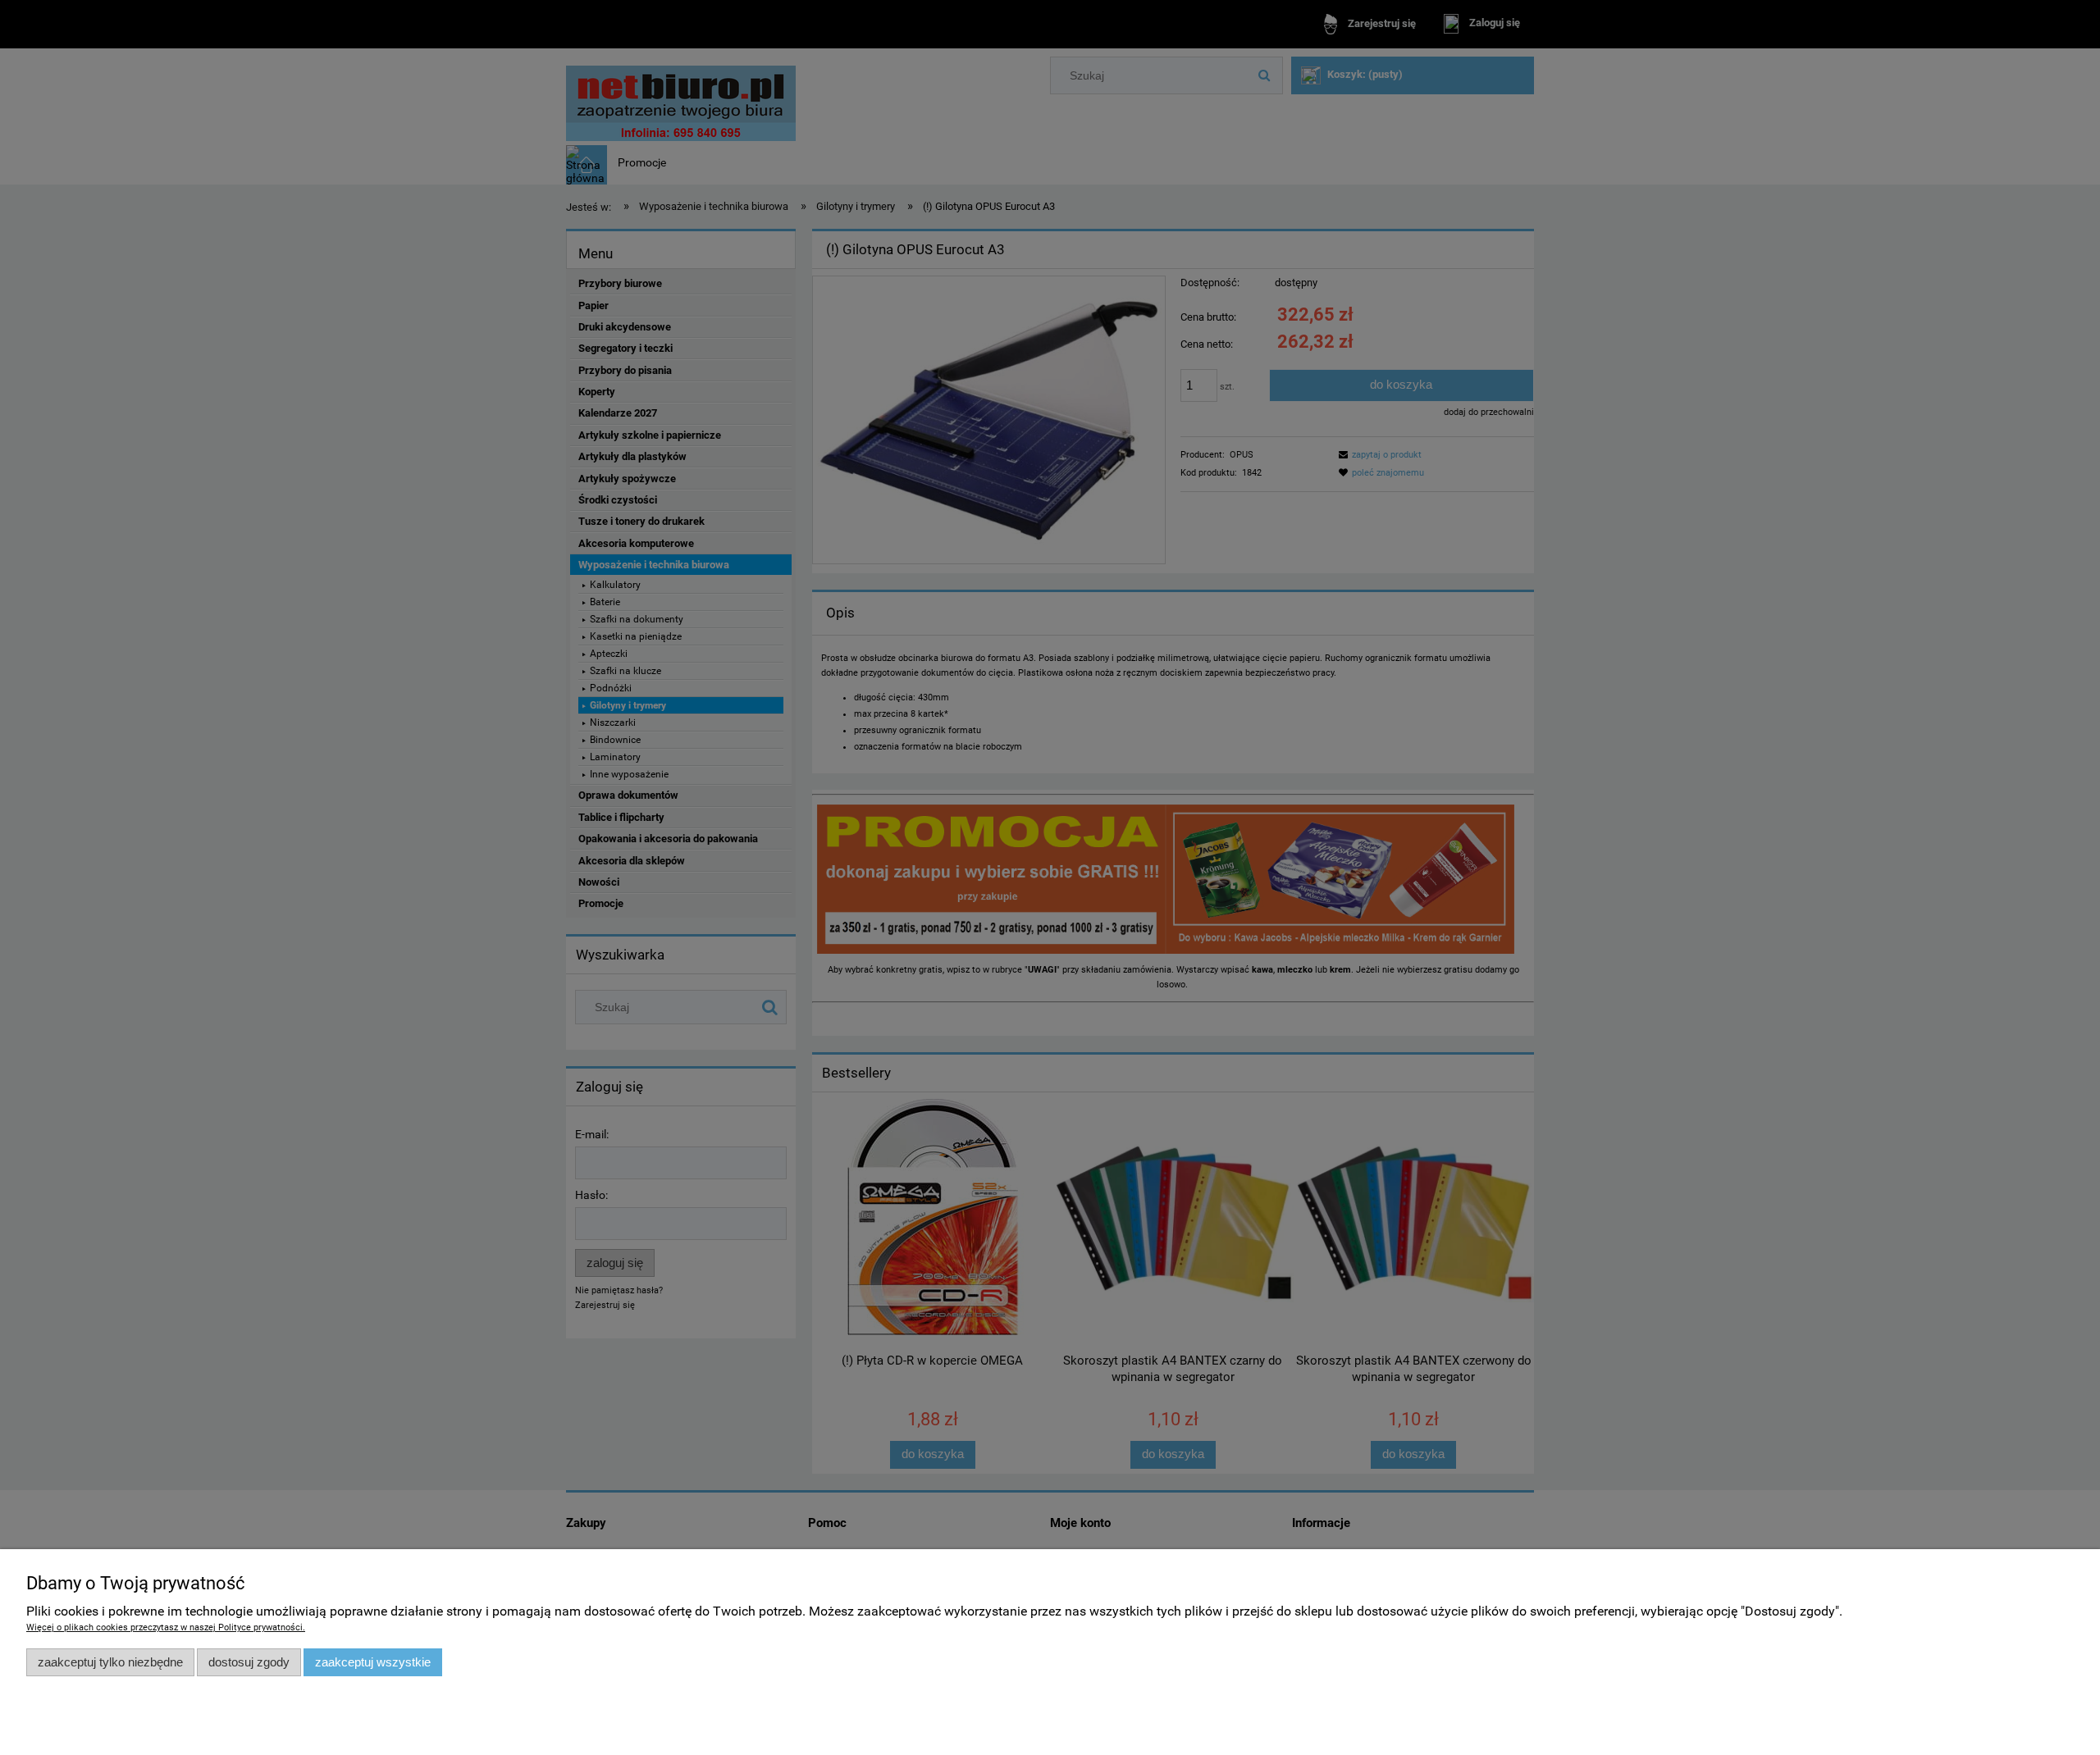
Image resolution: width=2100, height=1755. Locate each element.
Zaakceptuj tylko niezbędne (110, 1662)
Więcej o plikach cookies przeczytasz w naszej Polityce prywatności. (166, 1627)
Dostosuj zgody (249, 1662)
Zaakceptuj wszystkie (373, 1662)
